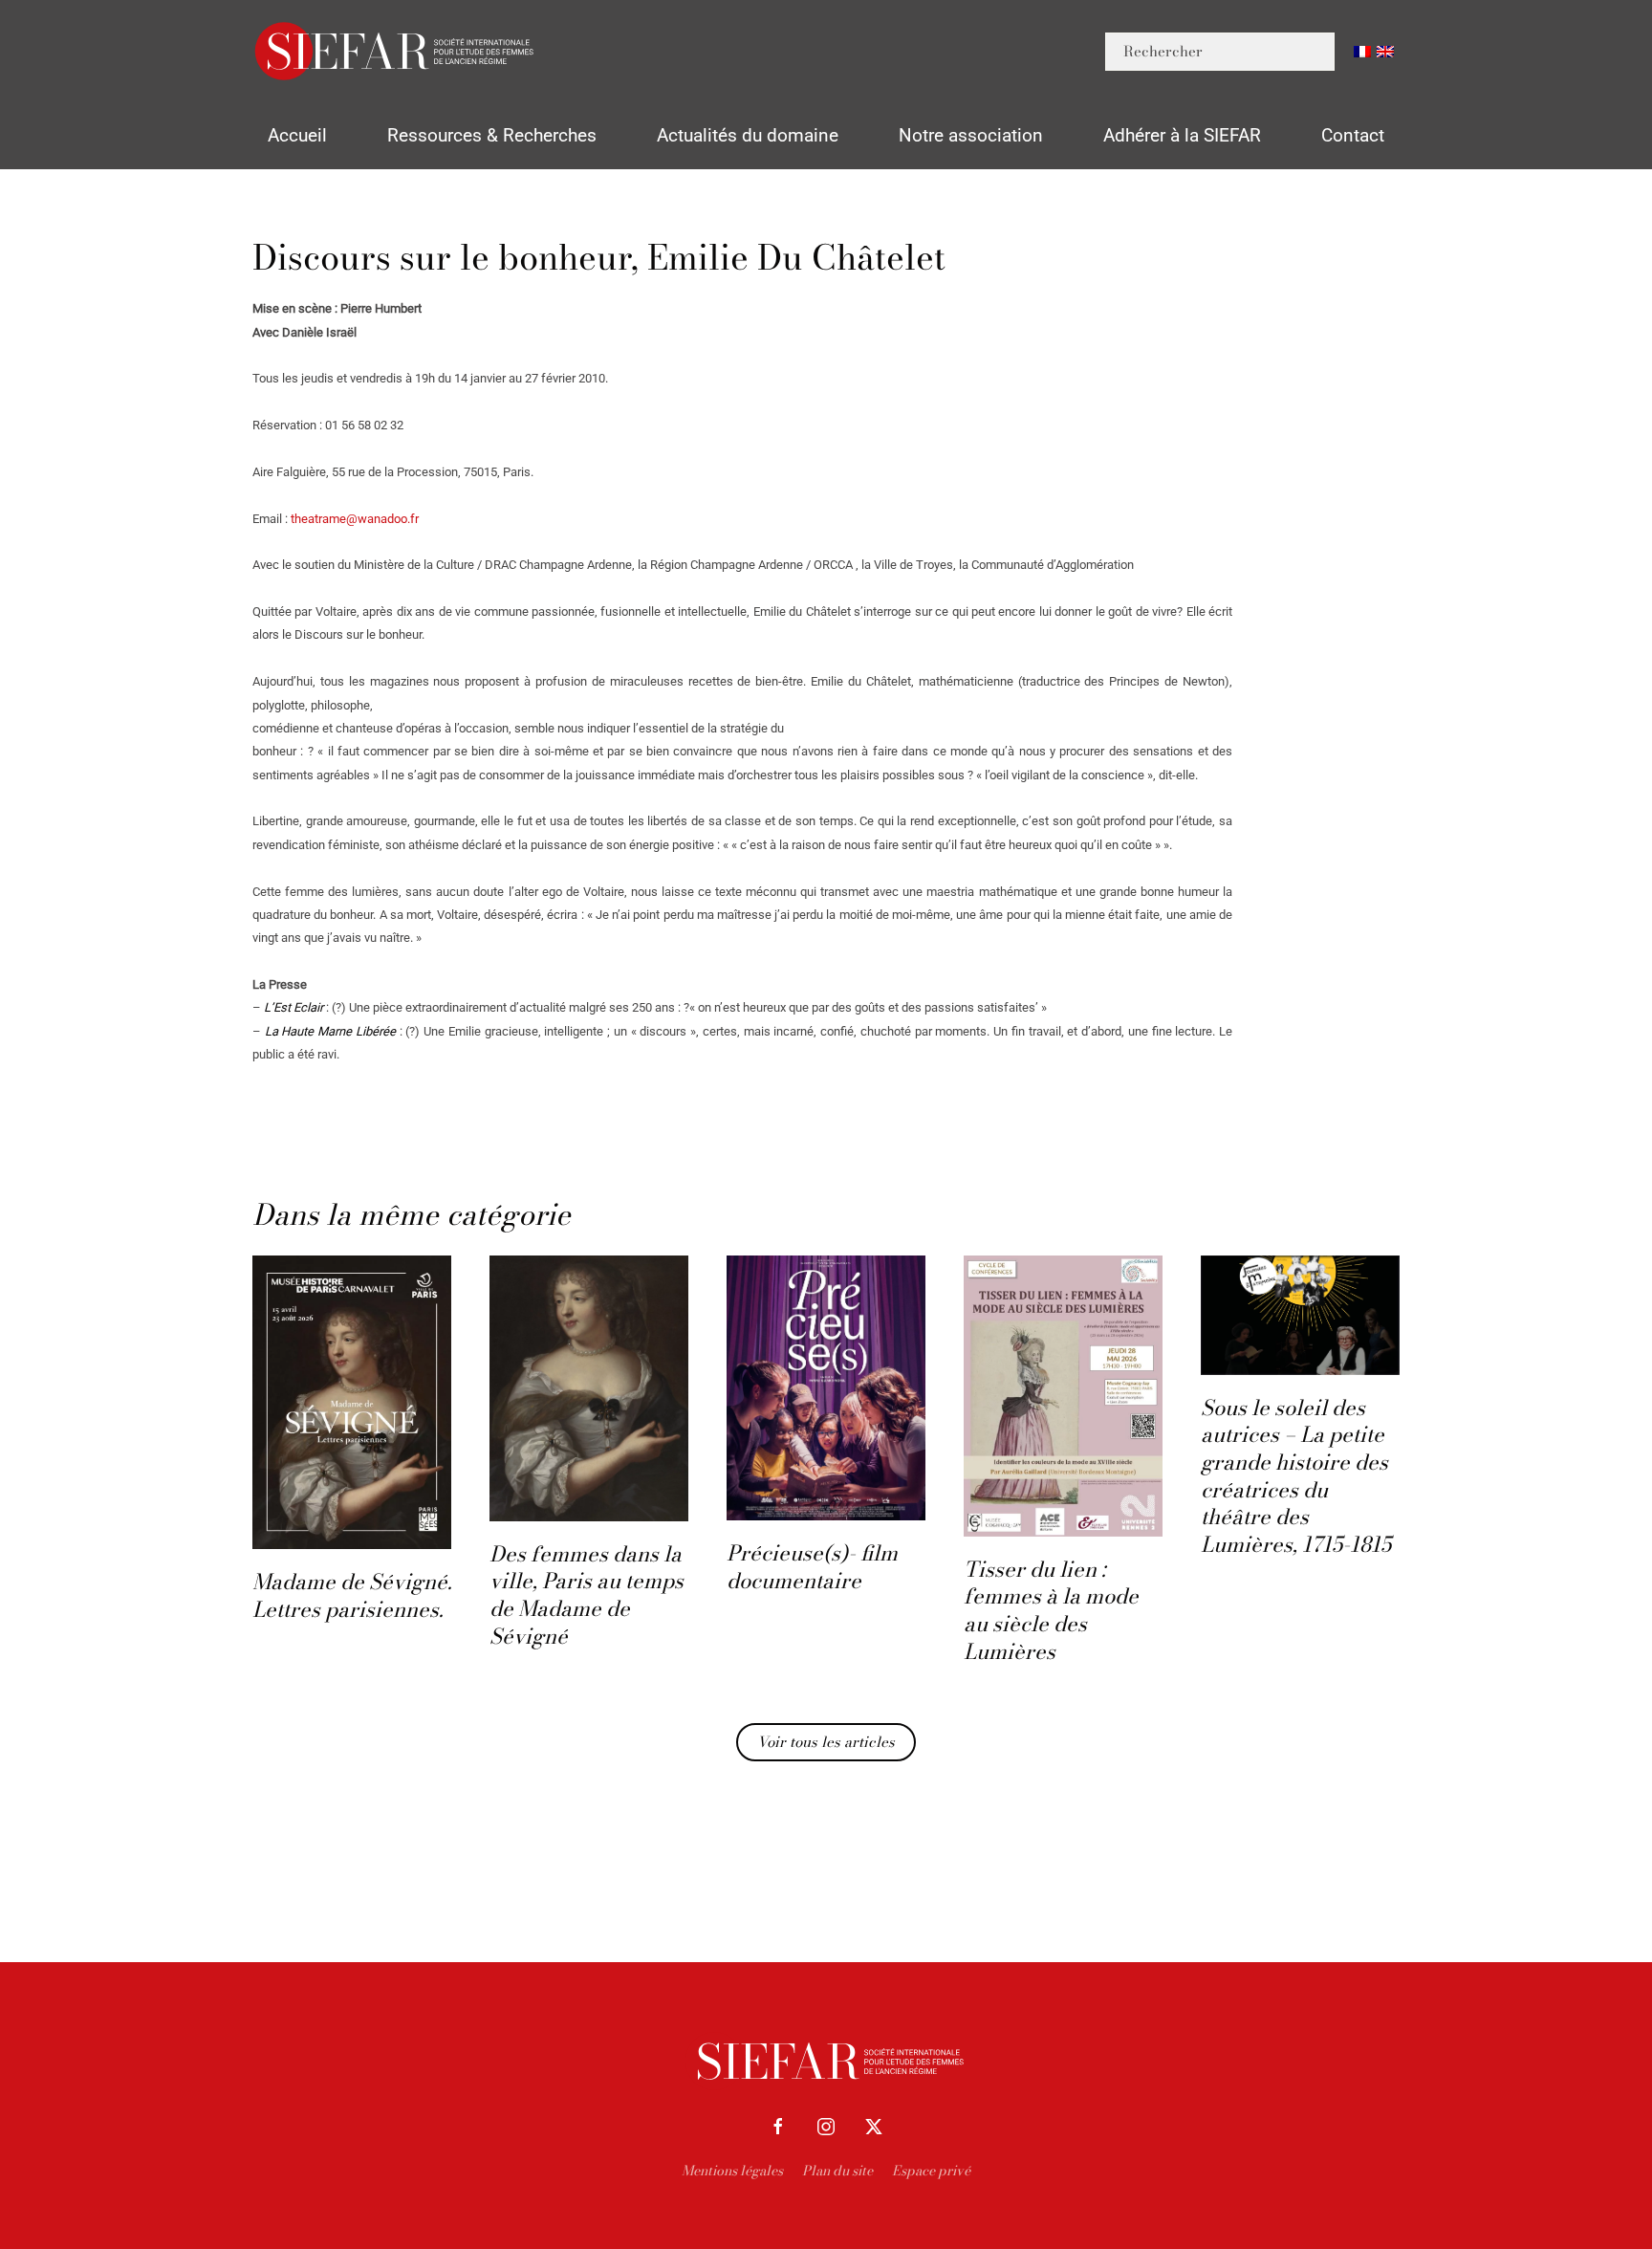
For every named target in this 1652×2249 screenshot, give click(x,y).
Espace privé (931, 2171)
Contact (1353, 135)
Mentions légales (732, 2171)
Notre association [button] (971, 135)
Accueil (297, 135)
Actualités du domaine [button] (748, 135)
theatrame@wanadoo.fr (355, 519)
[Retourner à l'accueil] (396, 51)
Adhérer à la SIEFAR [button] (1182, 135)
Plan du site (837, 2171)
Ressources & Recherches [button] (492, 135)
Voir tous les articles (826, 1742)
